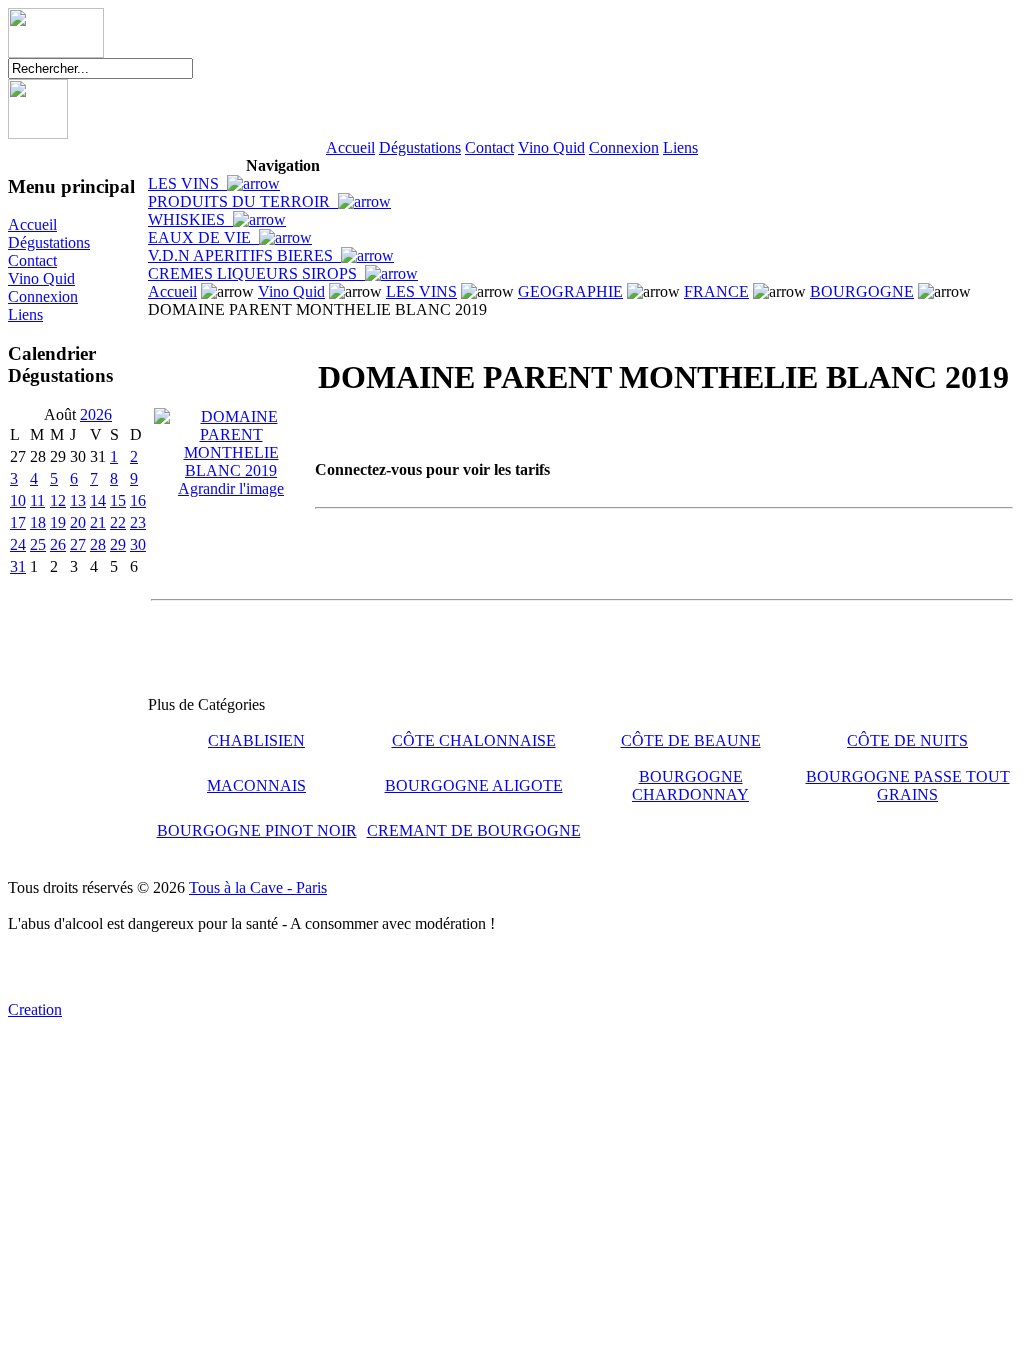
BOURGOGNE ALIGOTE (474, 785)
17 (18, 522)
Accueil (350, 147)
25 (38, 544)
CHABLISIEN (256, 740)
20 (78, 522)
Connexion (624, 147)
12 (58, 500)
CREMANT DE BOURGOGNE (474, 830)
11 (37, 500)
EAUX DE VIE (203, 237)
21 (98, 522)
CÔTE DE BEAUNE (691, 740)
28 (98, 544)
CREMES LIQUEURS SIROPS (256, 273)
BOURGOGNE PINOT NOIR (257, 830)
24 (18, 544)
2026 (96, 414)
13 (78, 500)
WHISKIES (190, 219)
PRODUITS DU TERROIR (243, 201)
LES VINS (187, 183)
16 (138, 500)
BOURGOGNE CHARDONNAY (690, 785)
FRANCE (716, 291)
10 (18, 500)
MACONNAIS (256, 785)
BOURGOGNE (862, 291)
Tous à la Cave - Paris (258, 887)
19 (58, 522)
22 (118, 522)
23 (138, 522)
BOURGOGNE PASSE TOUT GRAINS (908, 785)
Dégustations (420, 147)
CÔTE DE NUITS (907, 740)
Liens (680, 147)
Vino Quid (551, 147)
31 (18, 566)
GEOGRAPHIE (570, 291)
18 (38, 522)
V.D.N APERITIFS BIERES (244, 255)
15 (118, 500)
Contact (489, 147)
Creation (35, 1009)
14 (98, 500)
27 (78, 544)
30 (138, 544)
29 (118, 544)
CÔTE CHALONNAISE (474, 740)
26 (58, 544)
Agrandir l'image (231, 488)
